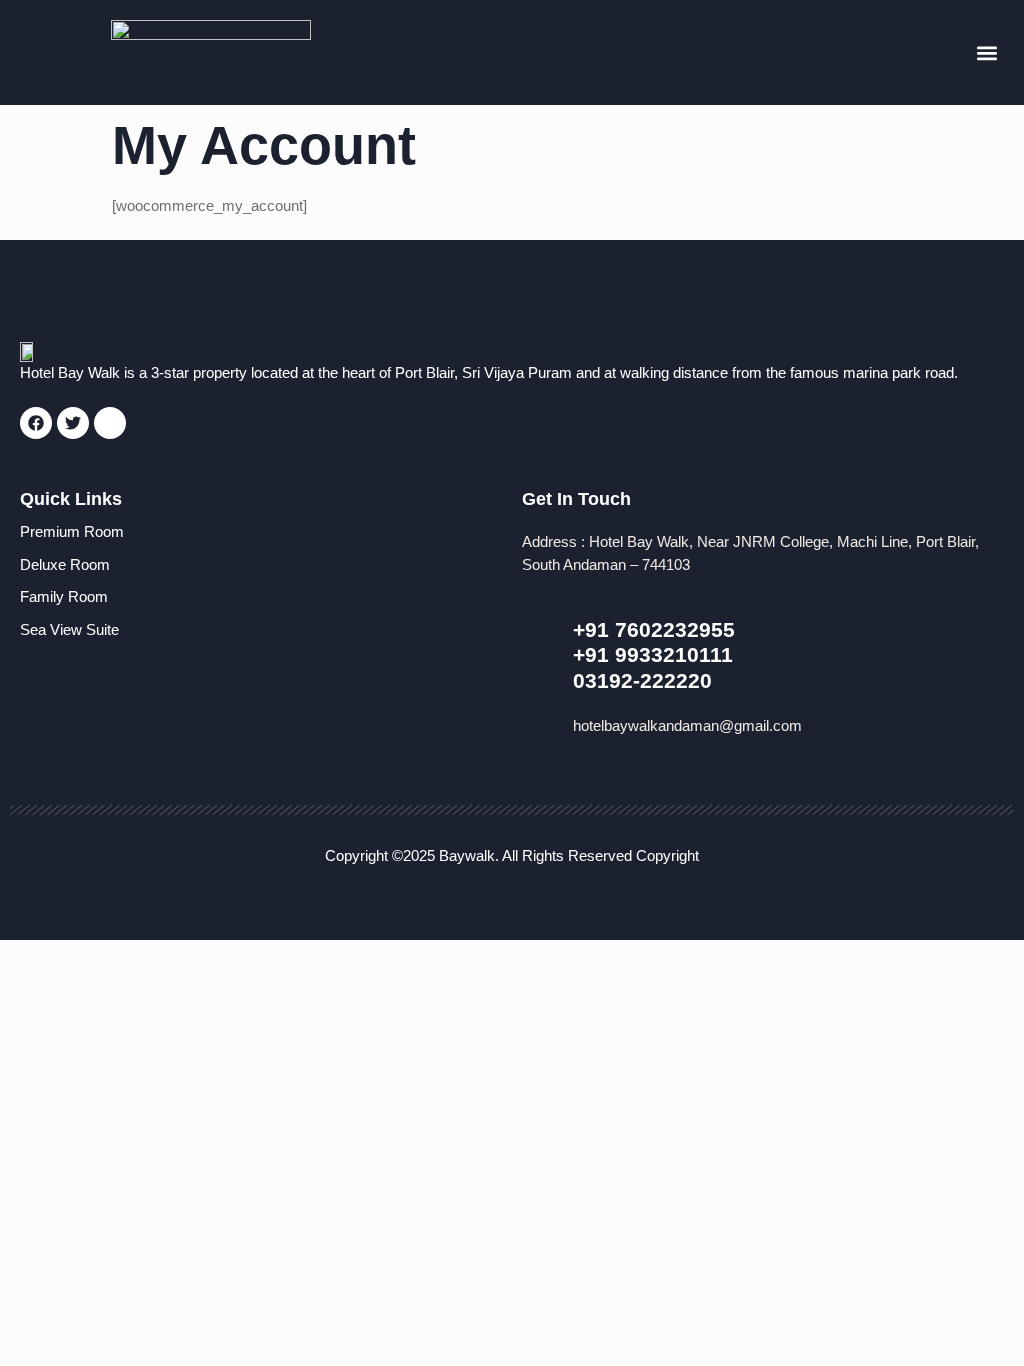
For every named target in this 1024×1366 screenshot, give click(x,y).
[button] (987, 52)
